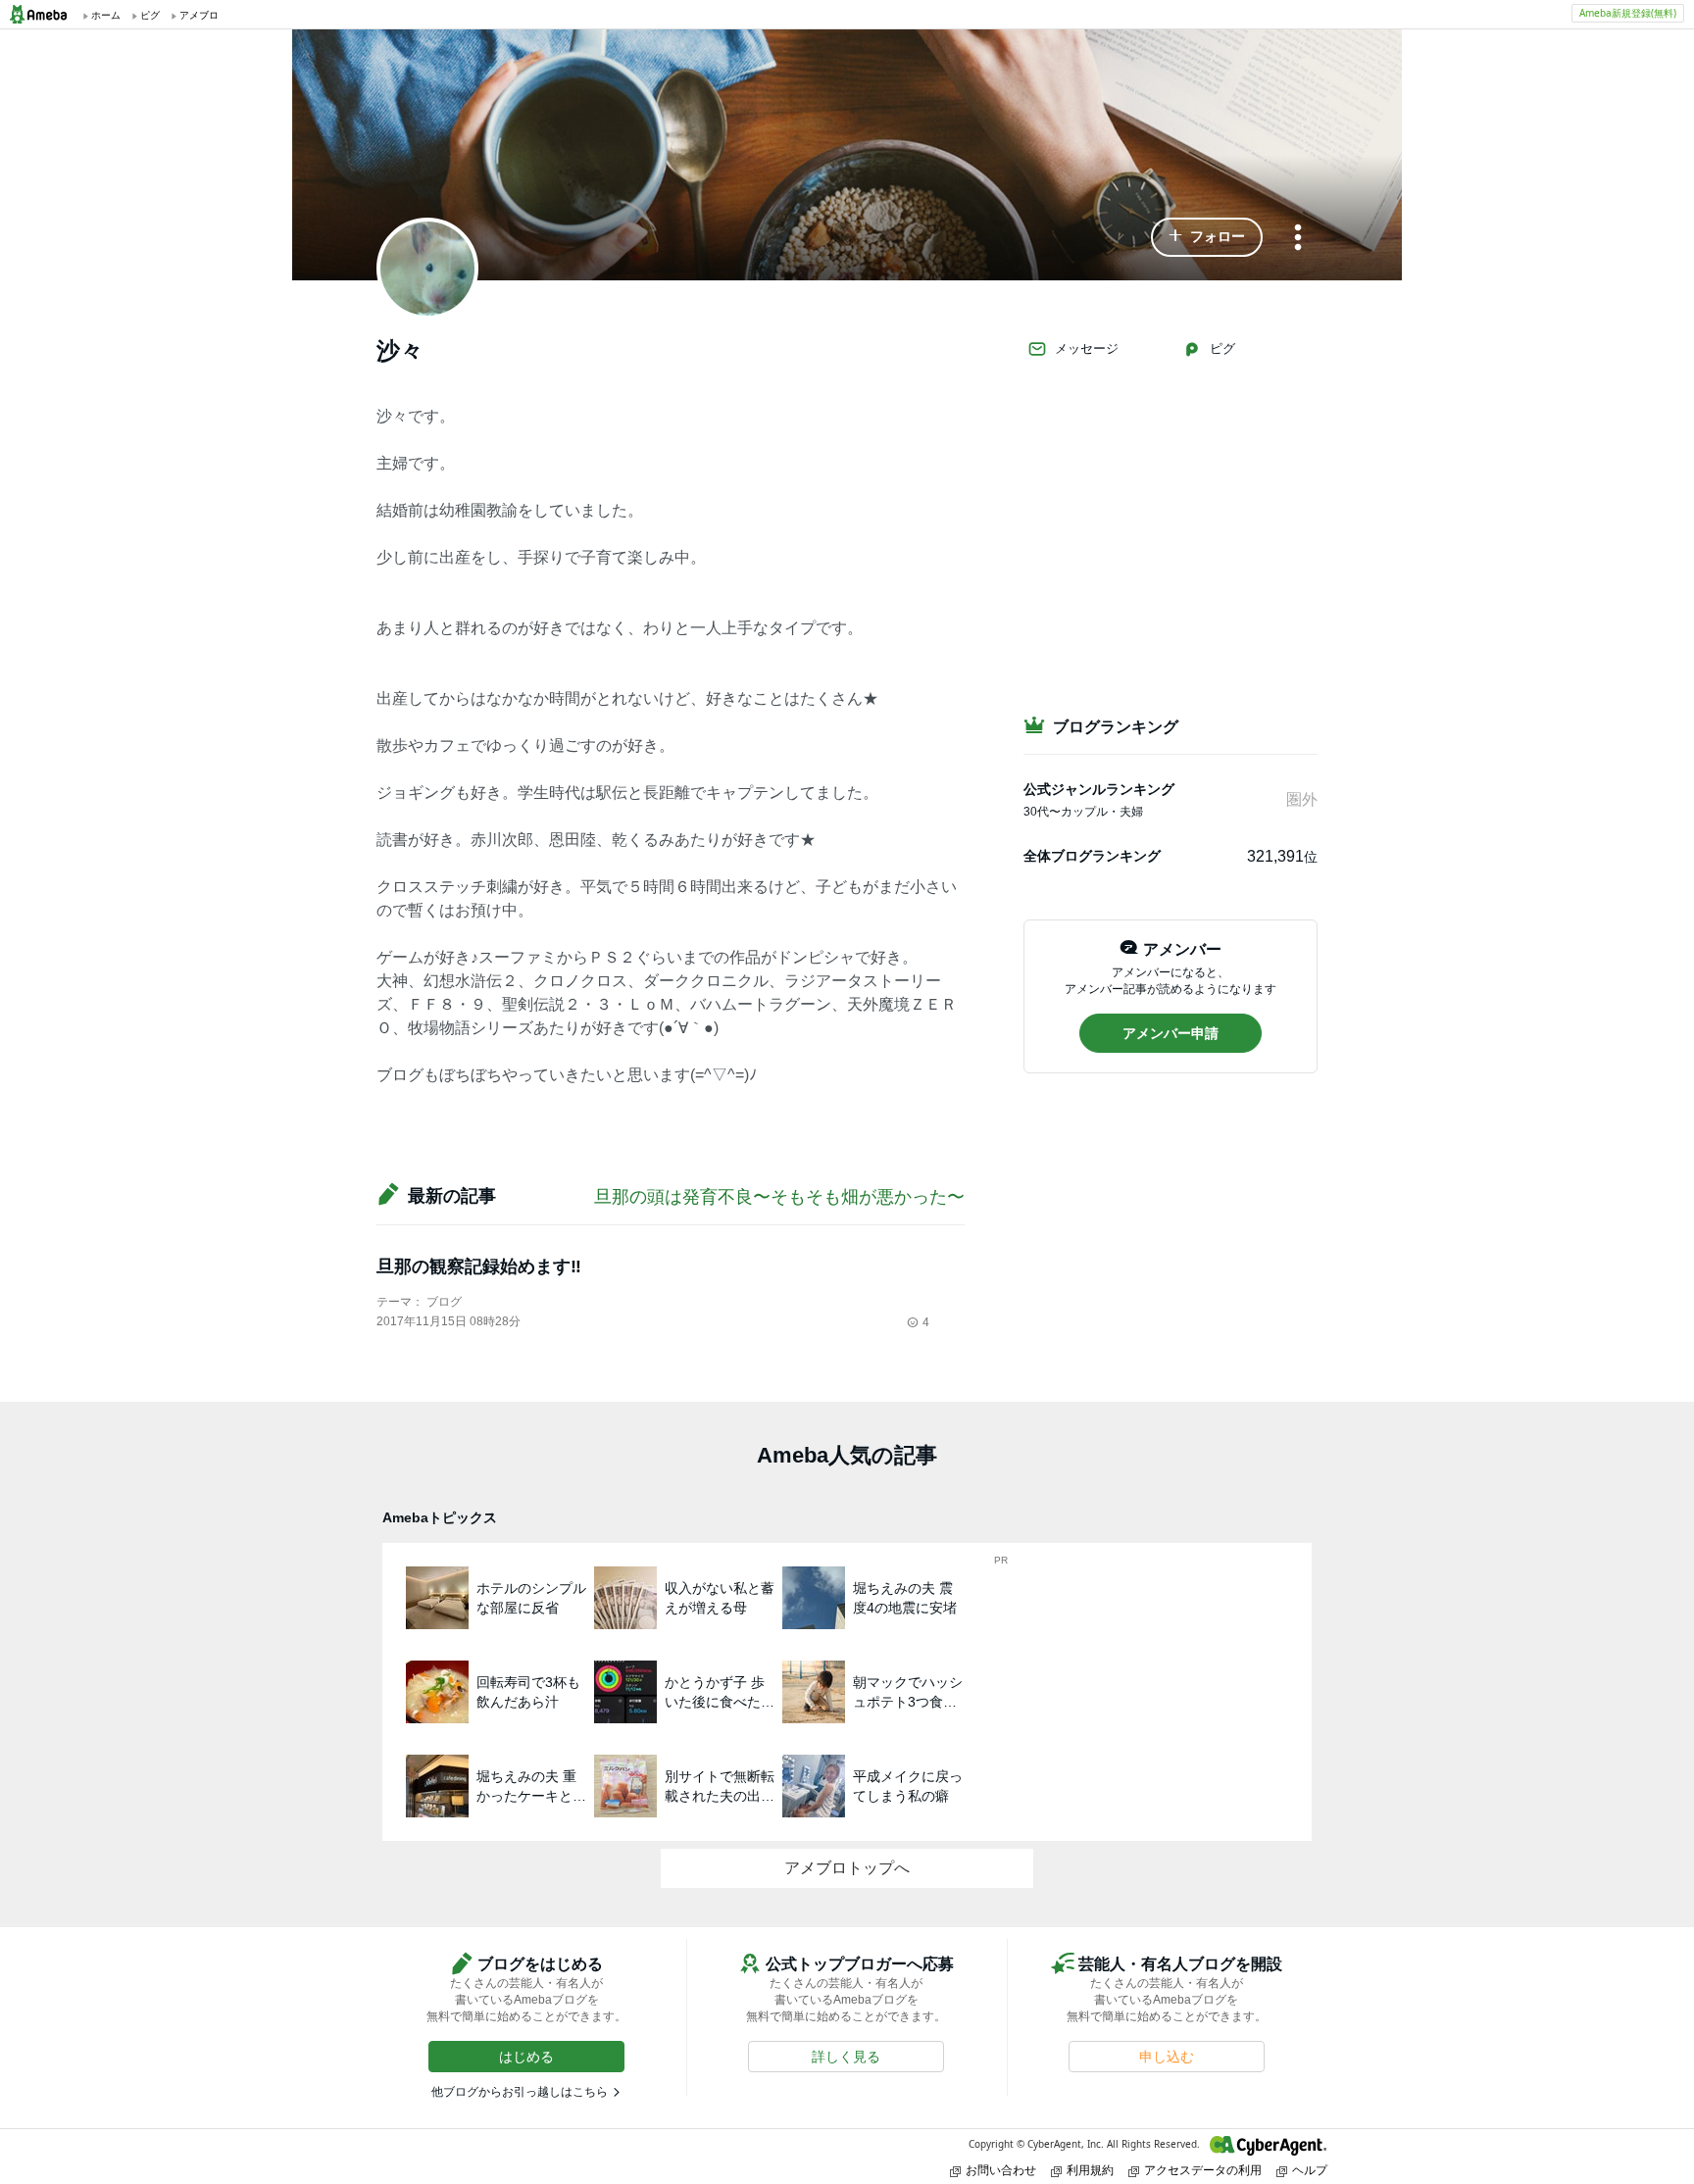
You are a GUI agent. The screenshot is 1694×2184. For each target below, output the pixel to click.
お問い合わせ (1001, 2170)
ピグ (1222, 348)
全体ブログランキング (1092, 856)
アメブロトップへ (847, 1868)
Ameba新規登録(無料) (1628, 13)
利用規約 (1090, 2170)
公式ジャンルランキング (1099, 789)
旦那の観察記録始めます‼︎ (479, 1266)
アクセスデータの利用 (1203, 2170)
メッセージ (1087, 348)
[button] (1207, 237)
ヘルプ (1310, 2170)
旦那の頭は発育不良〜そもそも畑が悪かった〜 (779, 1197)
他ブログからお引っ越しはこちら (520, 2092)
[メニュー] (1298, 239)
